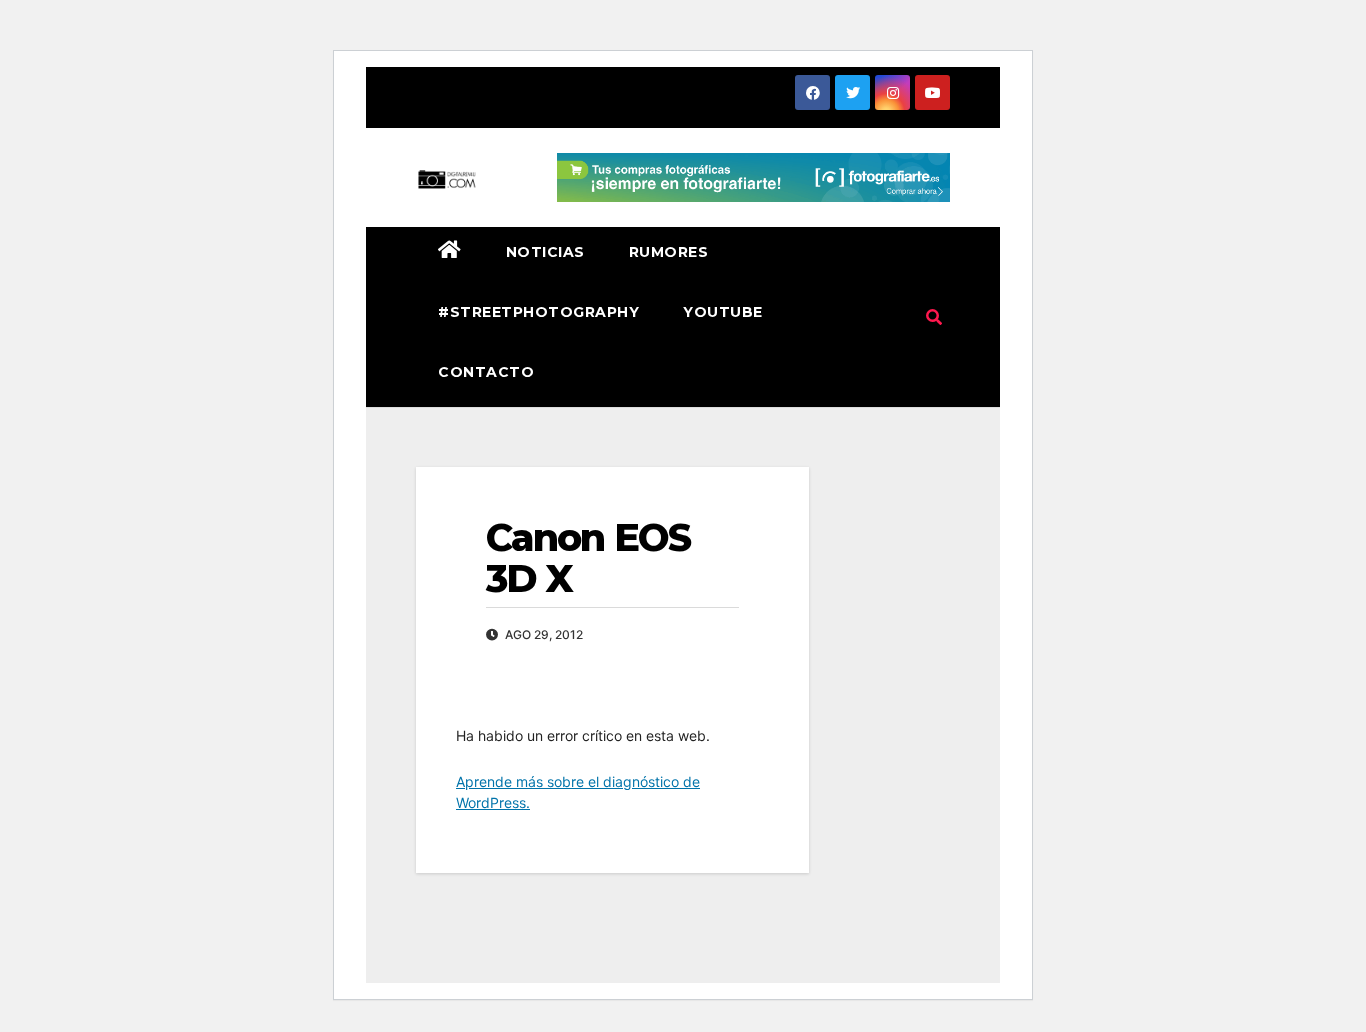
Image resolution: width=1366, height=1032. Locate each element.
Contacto (486, 372)
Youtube (723, 312)
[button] (934, 317)
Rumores (669, 252)
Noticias (545, 252)
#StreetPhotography (538, 312)
